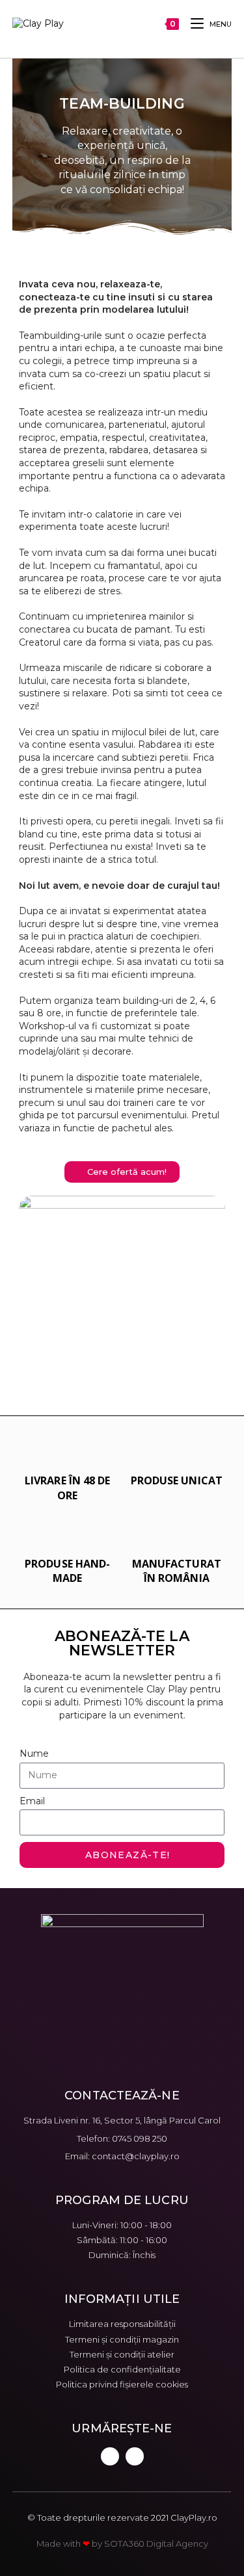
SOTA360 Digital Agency (156, 2543)
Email (32, 1801)
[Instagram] (135, 2456)
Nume (34, 1754)
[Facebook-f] (110, 2456)
